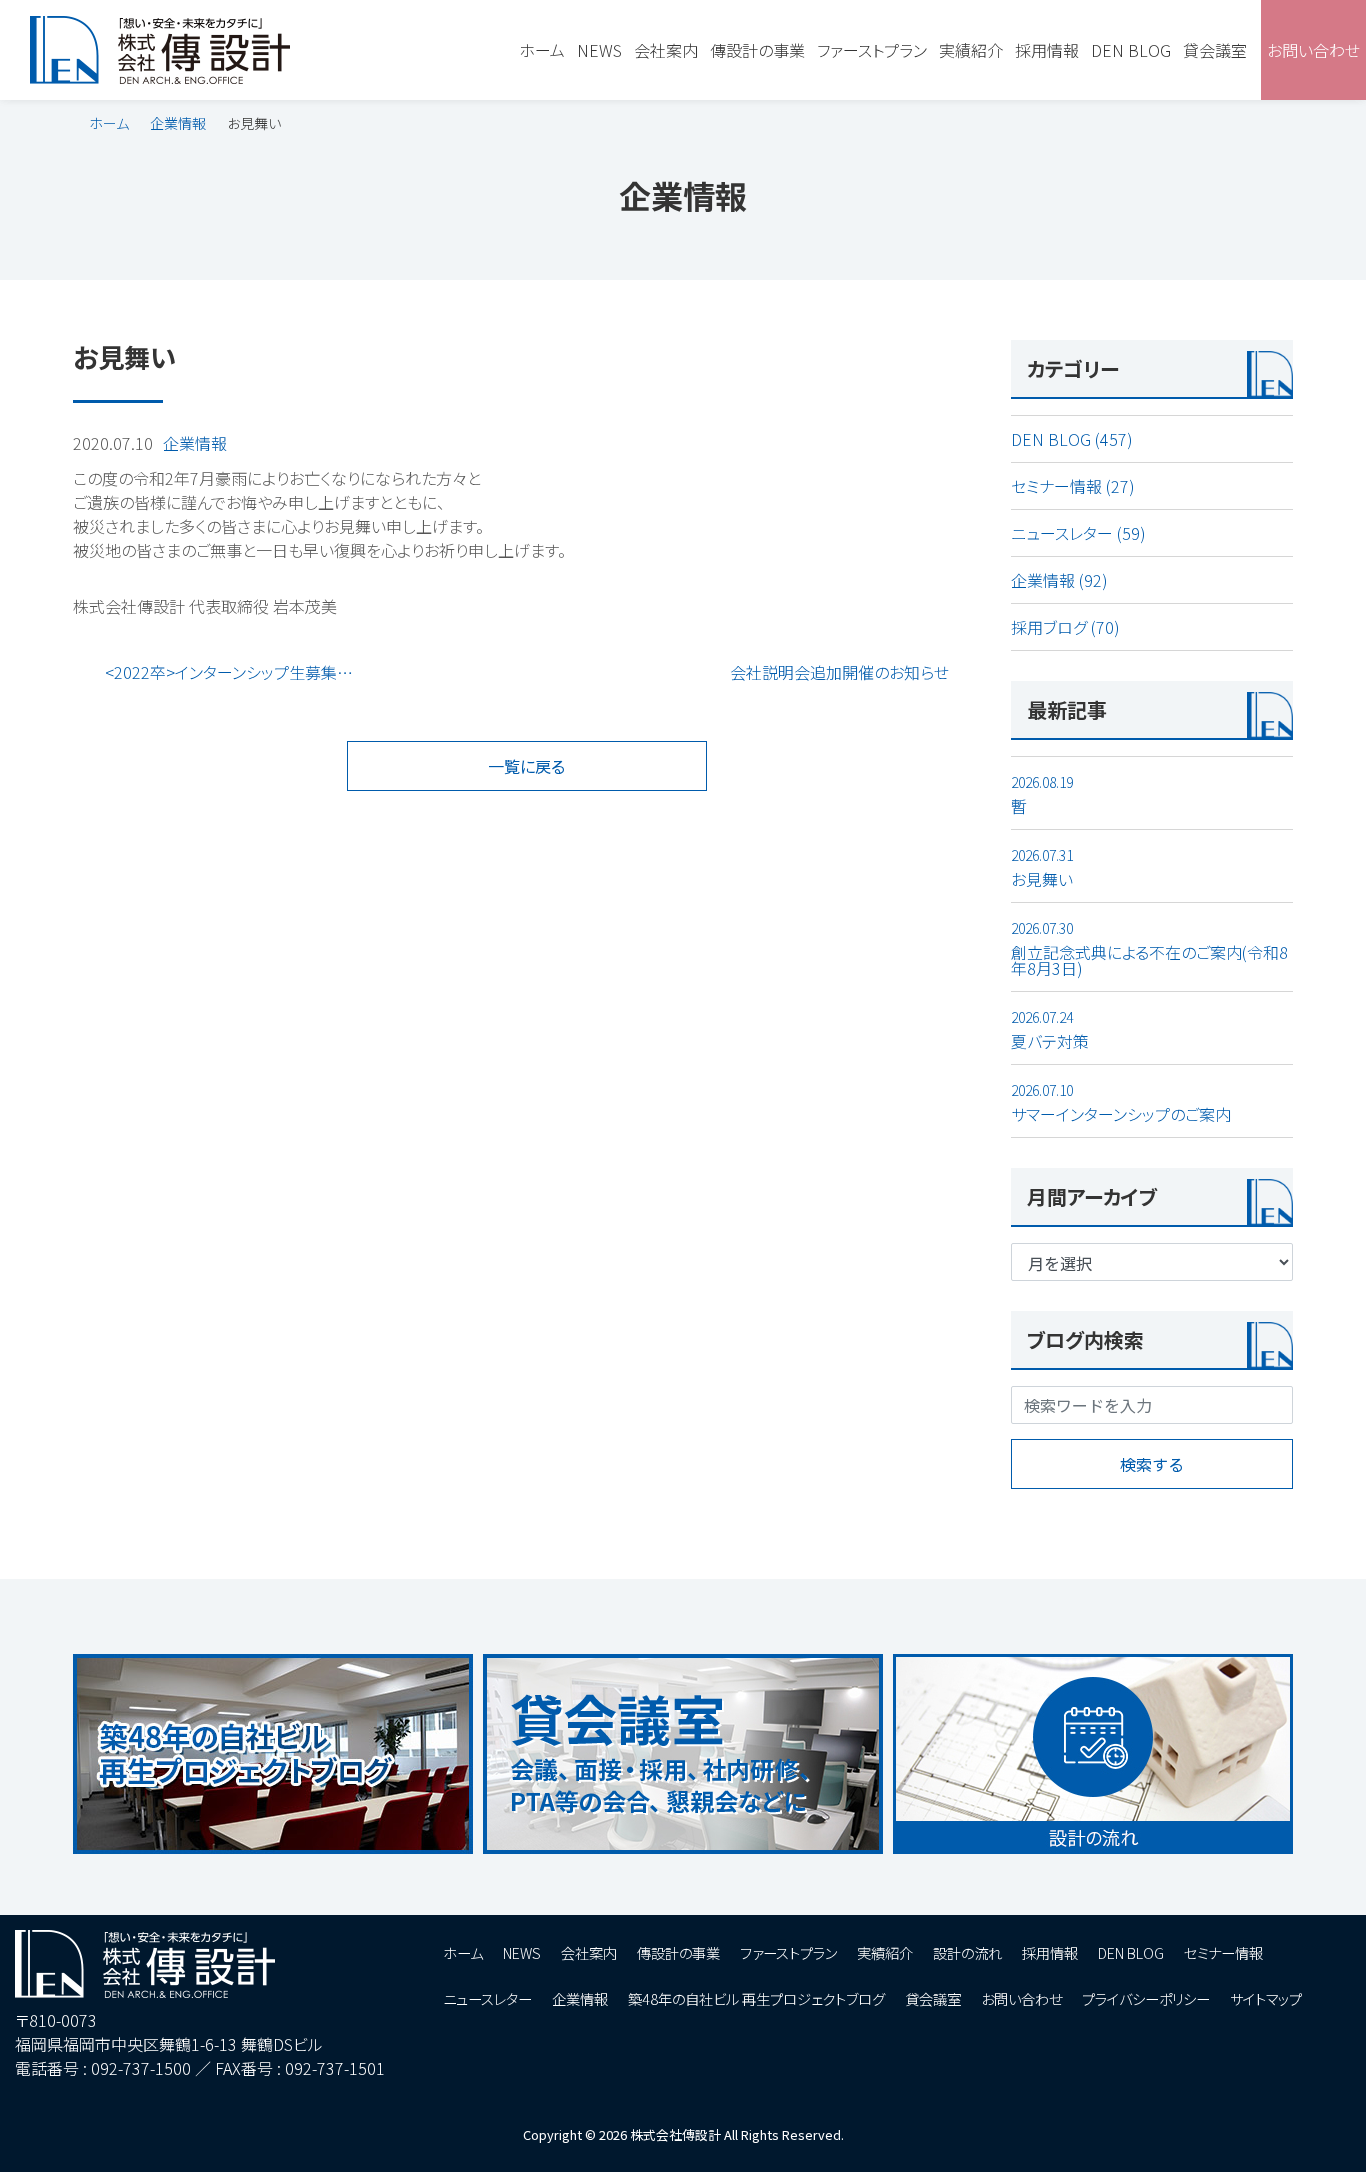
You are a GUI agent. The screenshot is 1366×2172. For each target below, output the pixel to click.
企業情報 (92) (1059, 580)
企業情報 (178, 123)
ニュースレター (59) (1078, 533)
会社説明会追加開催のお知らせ (839, 672)
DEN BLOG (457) (1072, 439)
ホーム (109, 123)
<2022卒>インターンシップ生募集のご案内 (240, 672)
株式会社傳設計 (675, 2134)
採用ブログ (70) (1065, 627)
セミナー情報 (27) (1073, 486)
